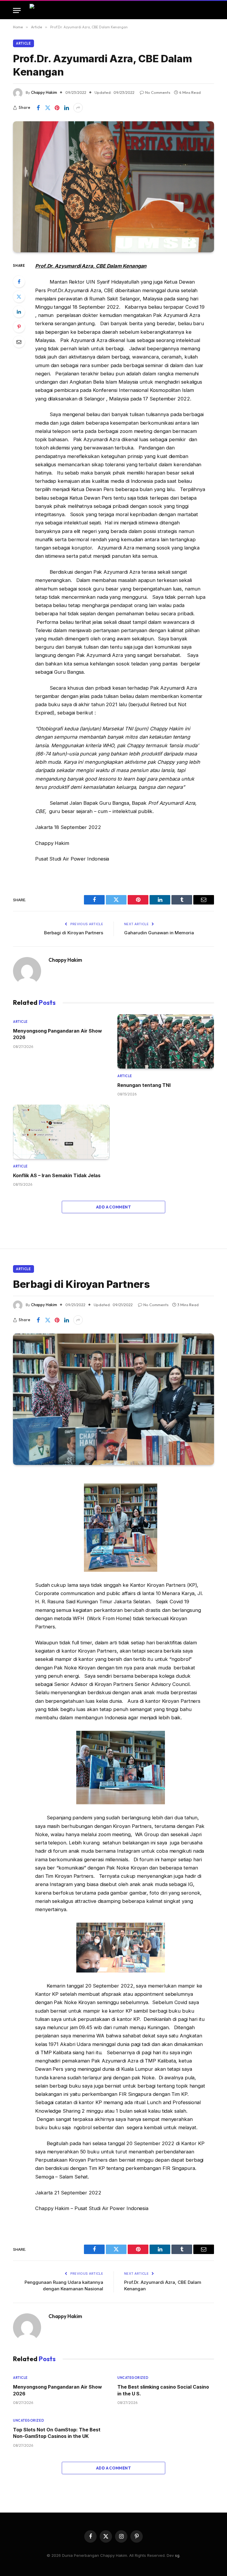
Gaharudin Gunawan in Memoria (159, 933)
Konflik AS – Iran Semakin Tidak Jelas (57, 1175)
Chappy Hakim (44, 92)
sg (177, 2555)
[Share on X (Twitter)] (48, 108)
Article (23, 43)
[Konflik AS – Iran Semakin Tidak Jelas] (61, 1132)
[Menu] (17, 10)
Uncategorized (133, 2378)
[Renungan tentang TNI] (166, 1041)
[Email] (19, 342)
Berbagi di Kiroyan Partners (74, 933)
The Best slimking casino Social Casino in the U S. (163, 2390)
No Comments (158, 92)
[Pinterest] (19, 327)
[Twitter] (19, 297)
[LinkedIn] (19, 312)
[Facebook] (19, 282)
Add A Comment (113, 1207)
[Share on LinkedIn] (67, 108)
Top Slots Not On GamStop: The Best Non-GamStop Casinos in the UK (57, 2433)
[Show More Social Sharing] (78, 108)
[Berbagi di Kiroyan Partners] (113, 1399)
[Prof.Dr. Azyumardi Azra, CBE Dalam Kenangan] (113, 187)
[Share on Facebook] (38, 108)
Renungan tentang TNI (144, 1085)
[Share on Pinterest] (57, 108)
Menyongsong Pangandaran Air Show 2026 (57, 1034)
